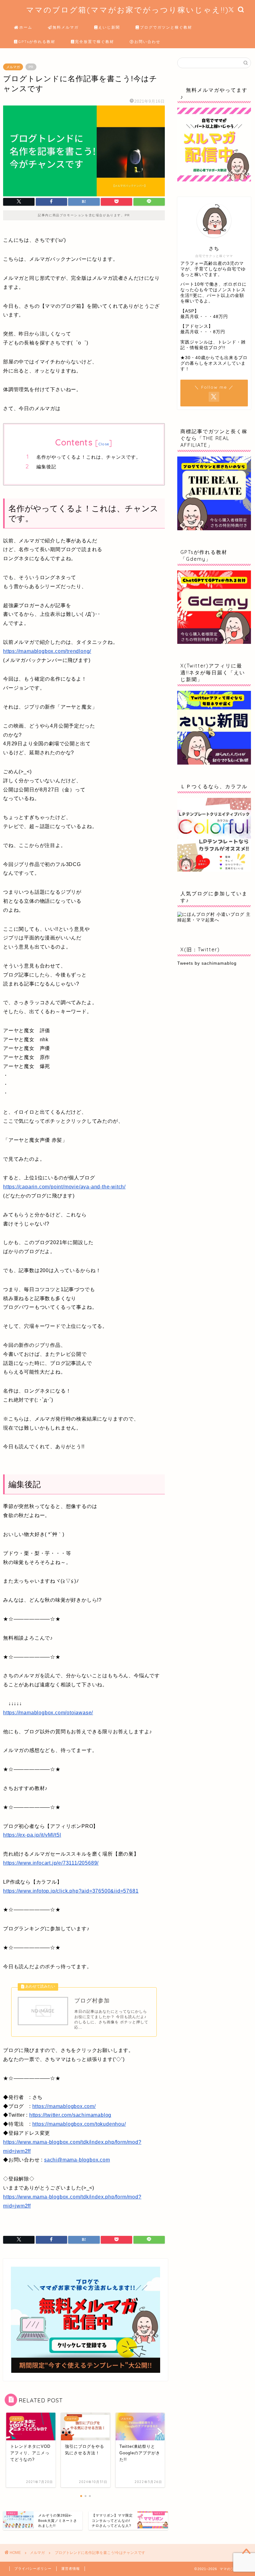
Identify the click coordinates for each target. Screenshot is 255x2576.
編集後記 (46, 467)
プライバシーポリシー (33, 2569)
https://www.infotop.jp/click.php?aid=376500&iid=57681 (71, 1891)
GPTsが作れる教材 (37, 42)
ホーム (26, 27)
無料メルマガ (66, 27)
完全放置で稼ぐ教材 (95, 42)
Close (104, 444)
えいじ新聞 (109, 27)
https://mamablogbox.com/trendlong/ (47, 651)
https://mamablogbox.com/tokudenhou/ (79, 2124)
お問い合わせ (147, 42)
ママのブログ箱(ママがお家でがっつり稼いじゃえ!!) (127, 10)
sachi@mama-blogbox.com (77, 2160)
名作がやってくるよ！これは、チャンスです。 (89, 457)
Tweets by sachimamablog (207, 963)
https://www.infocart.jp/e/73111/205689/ (51, 1863)
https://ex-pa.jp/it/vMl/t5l (32, 1835)
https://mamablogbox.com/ (64, 2106)
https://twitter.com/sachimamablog (70, 2115)
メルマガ (13, 67)
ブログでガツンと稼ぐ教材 (166, 27)
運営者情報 (71, 2569)
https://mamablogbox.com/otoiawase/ (48, 1713)
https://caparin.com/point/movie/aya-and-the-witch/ (64, 1187)
